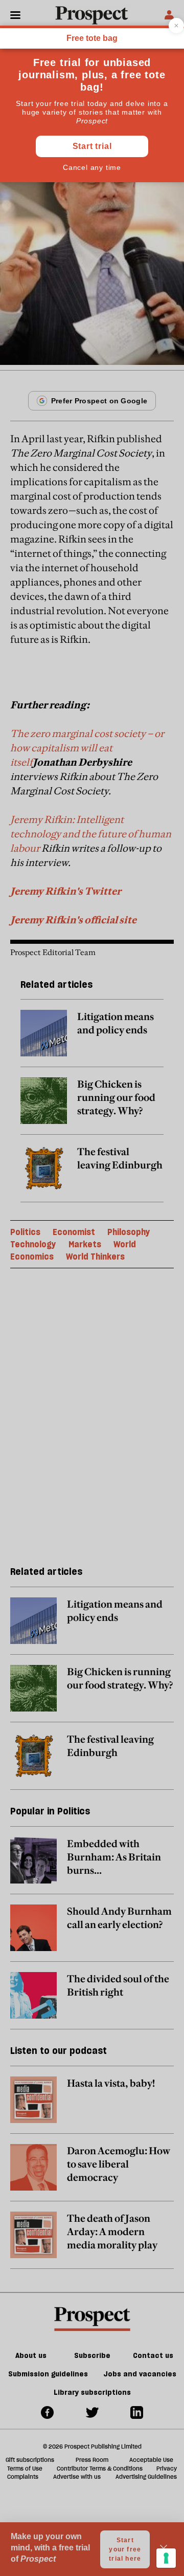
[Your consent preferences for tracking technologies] (166, 2558)
